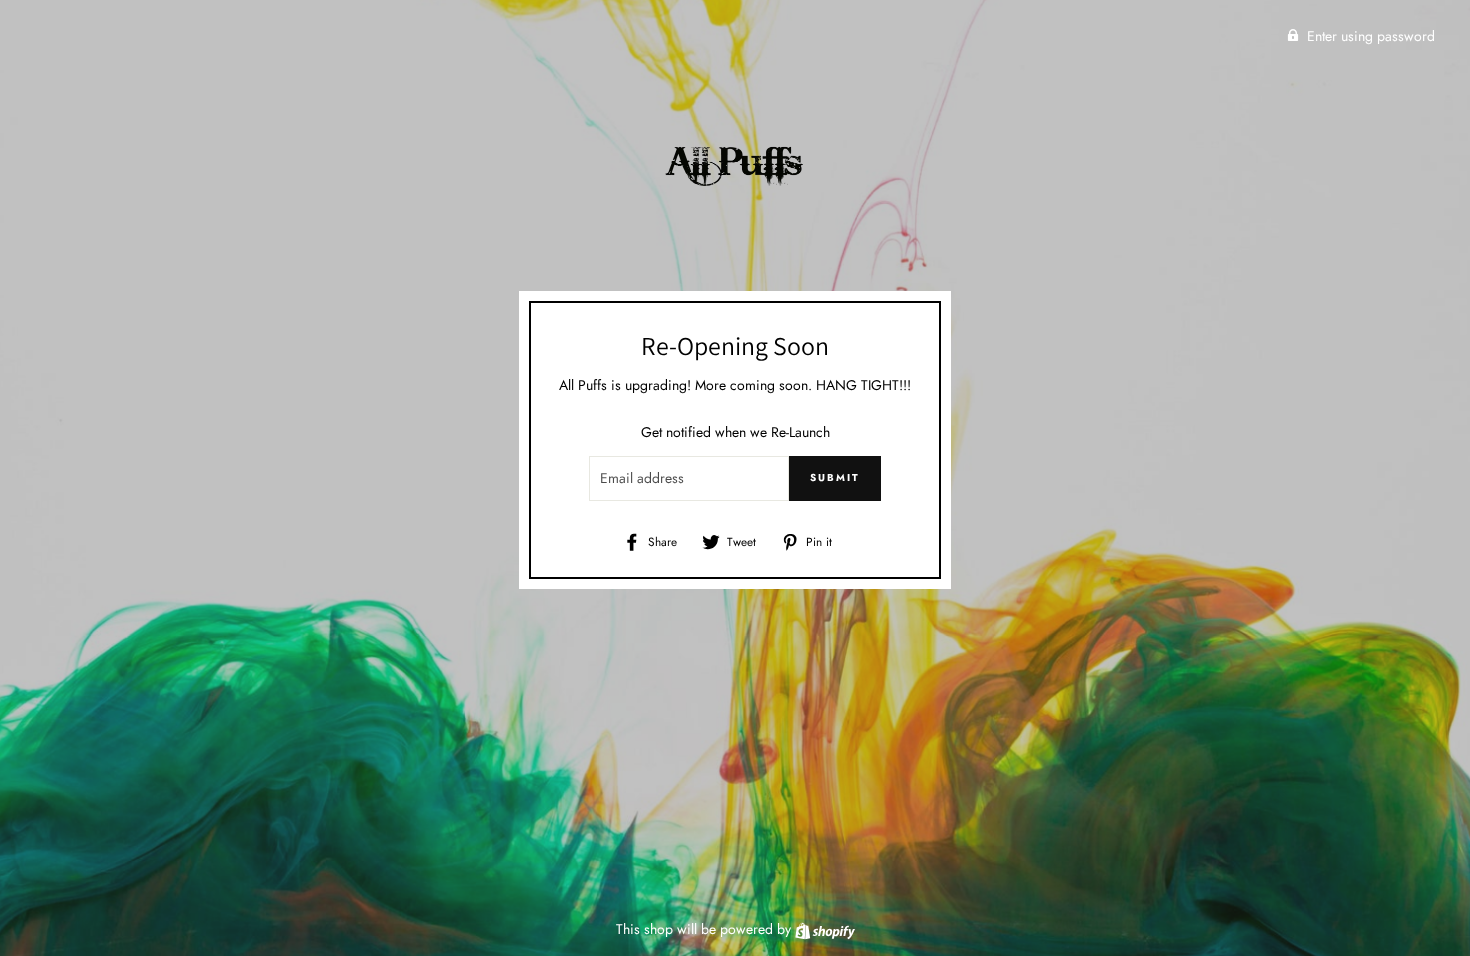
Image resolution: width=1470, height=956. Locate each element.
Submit (835, 477)
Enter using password (1371, 36)
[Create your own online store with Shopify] (825, 929)
